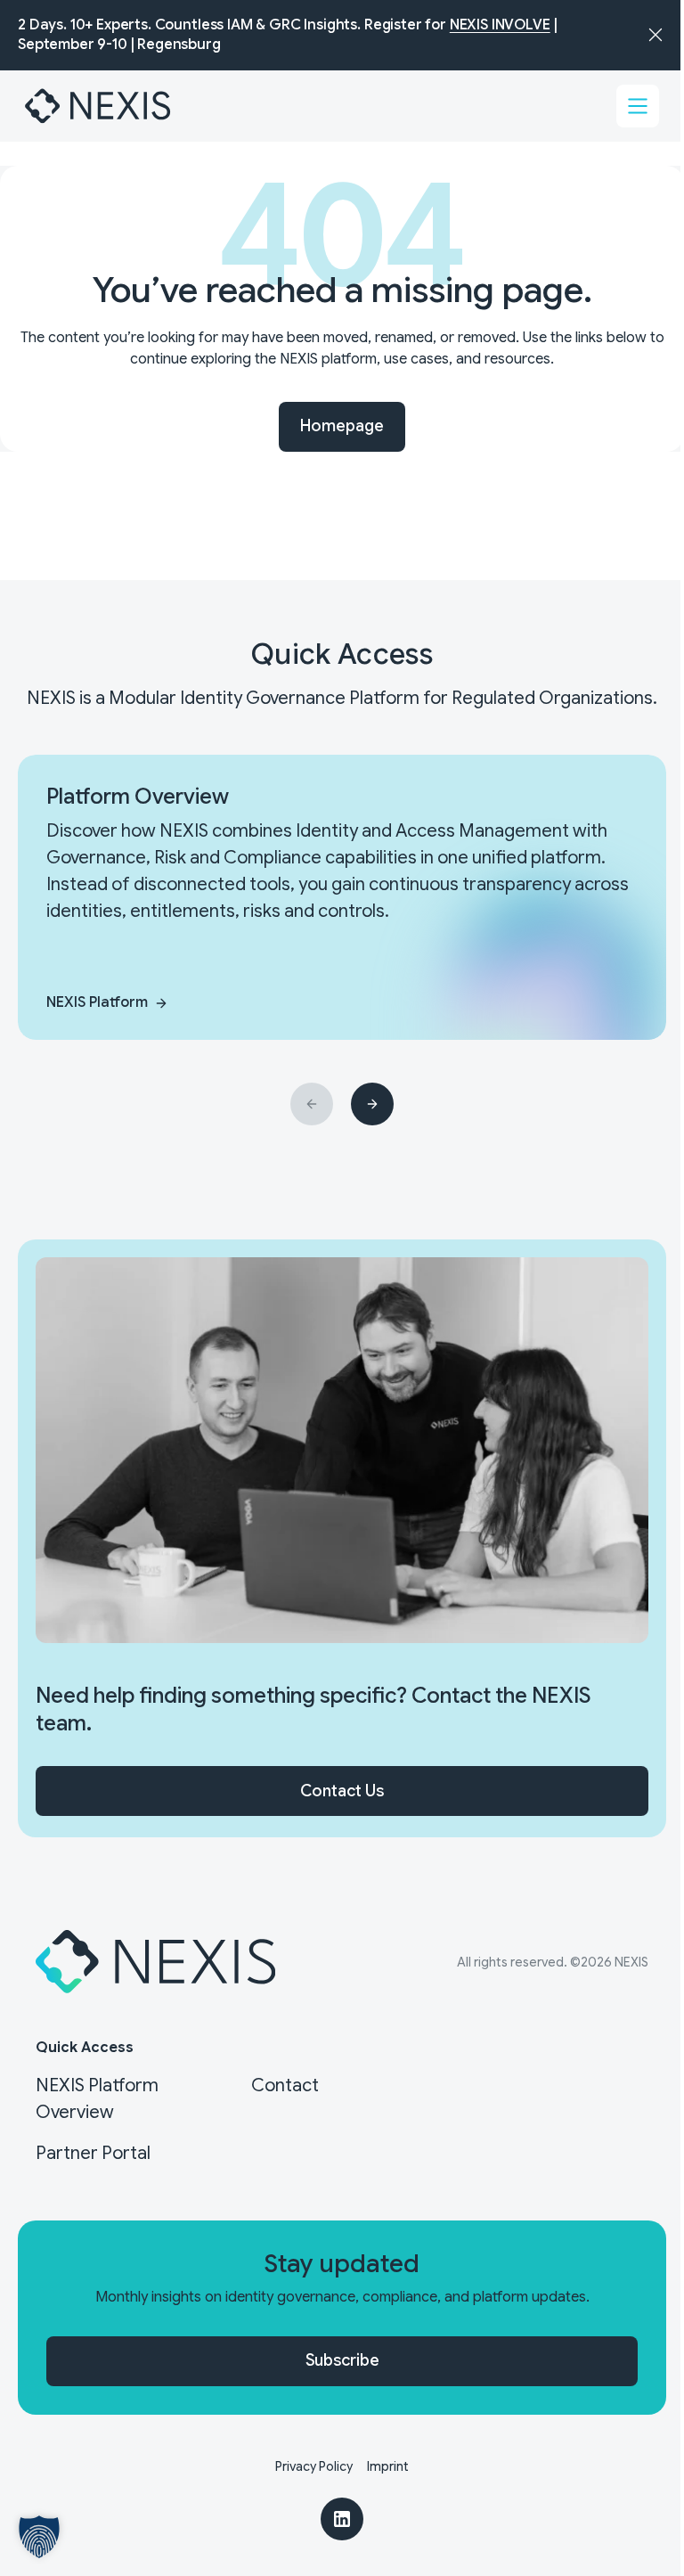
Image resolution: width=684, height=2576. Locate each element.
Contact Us (342, 1791)
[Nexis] (99, 106)
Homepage (342, 426)
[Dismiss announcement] (655, 35)
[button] (39, 2537)
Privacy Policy (314, 2466)
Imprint (388, 2466)
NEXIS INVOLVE (500, 25)
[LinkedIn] (342, 2519)
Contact (285, 2085)
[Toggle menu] (638, 106)
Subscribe (342, 2360)
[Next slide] (372, 1104)
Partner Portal (93, 2153)
